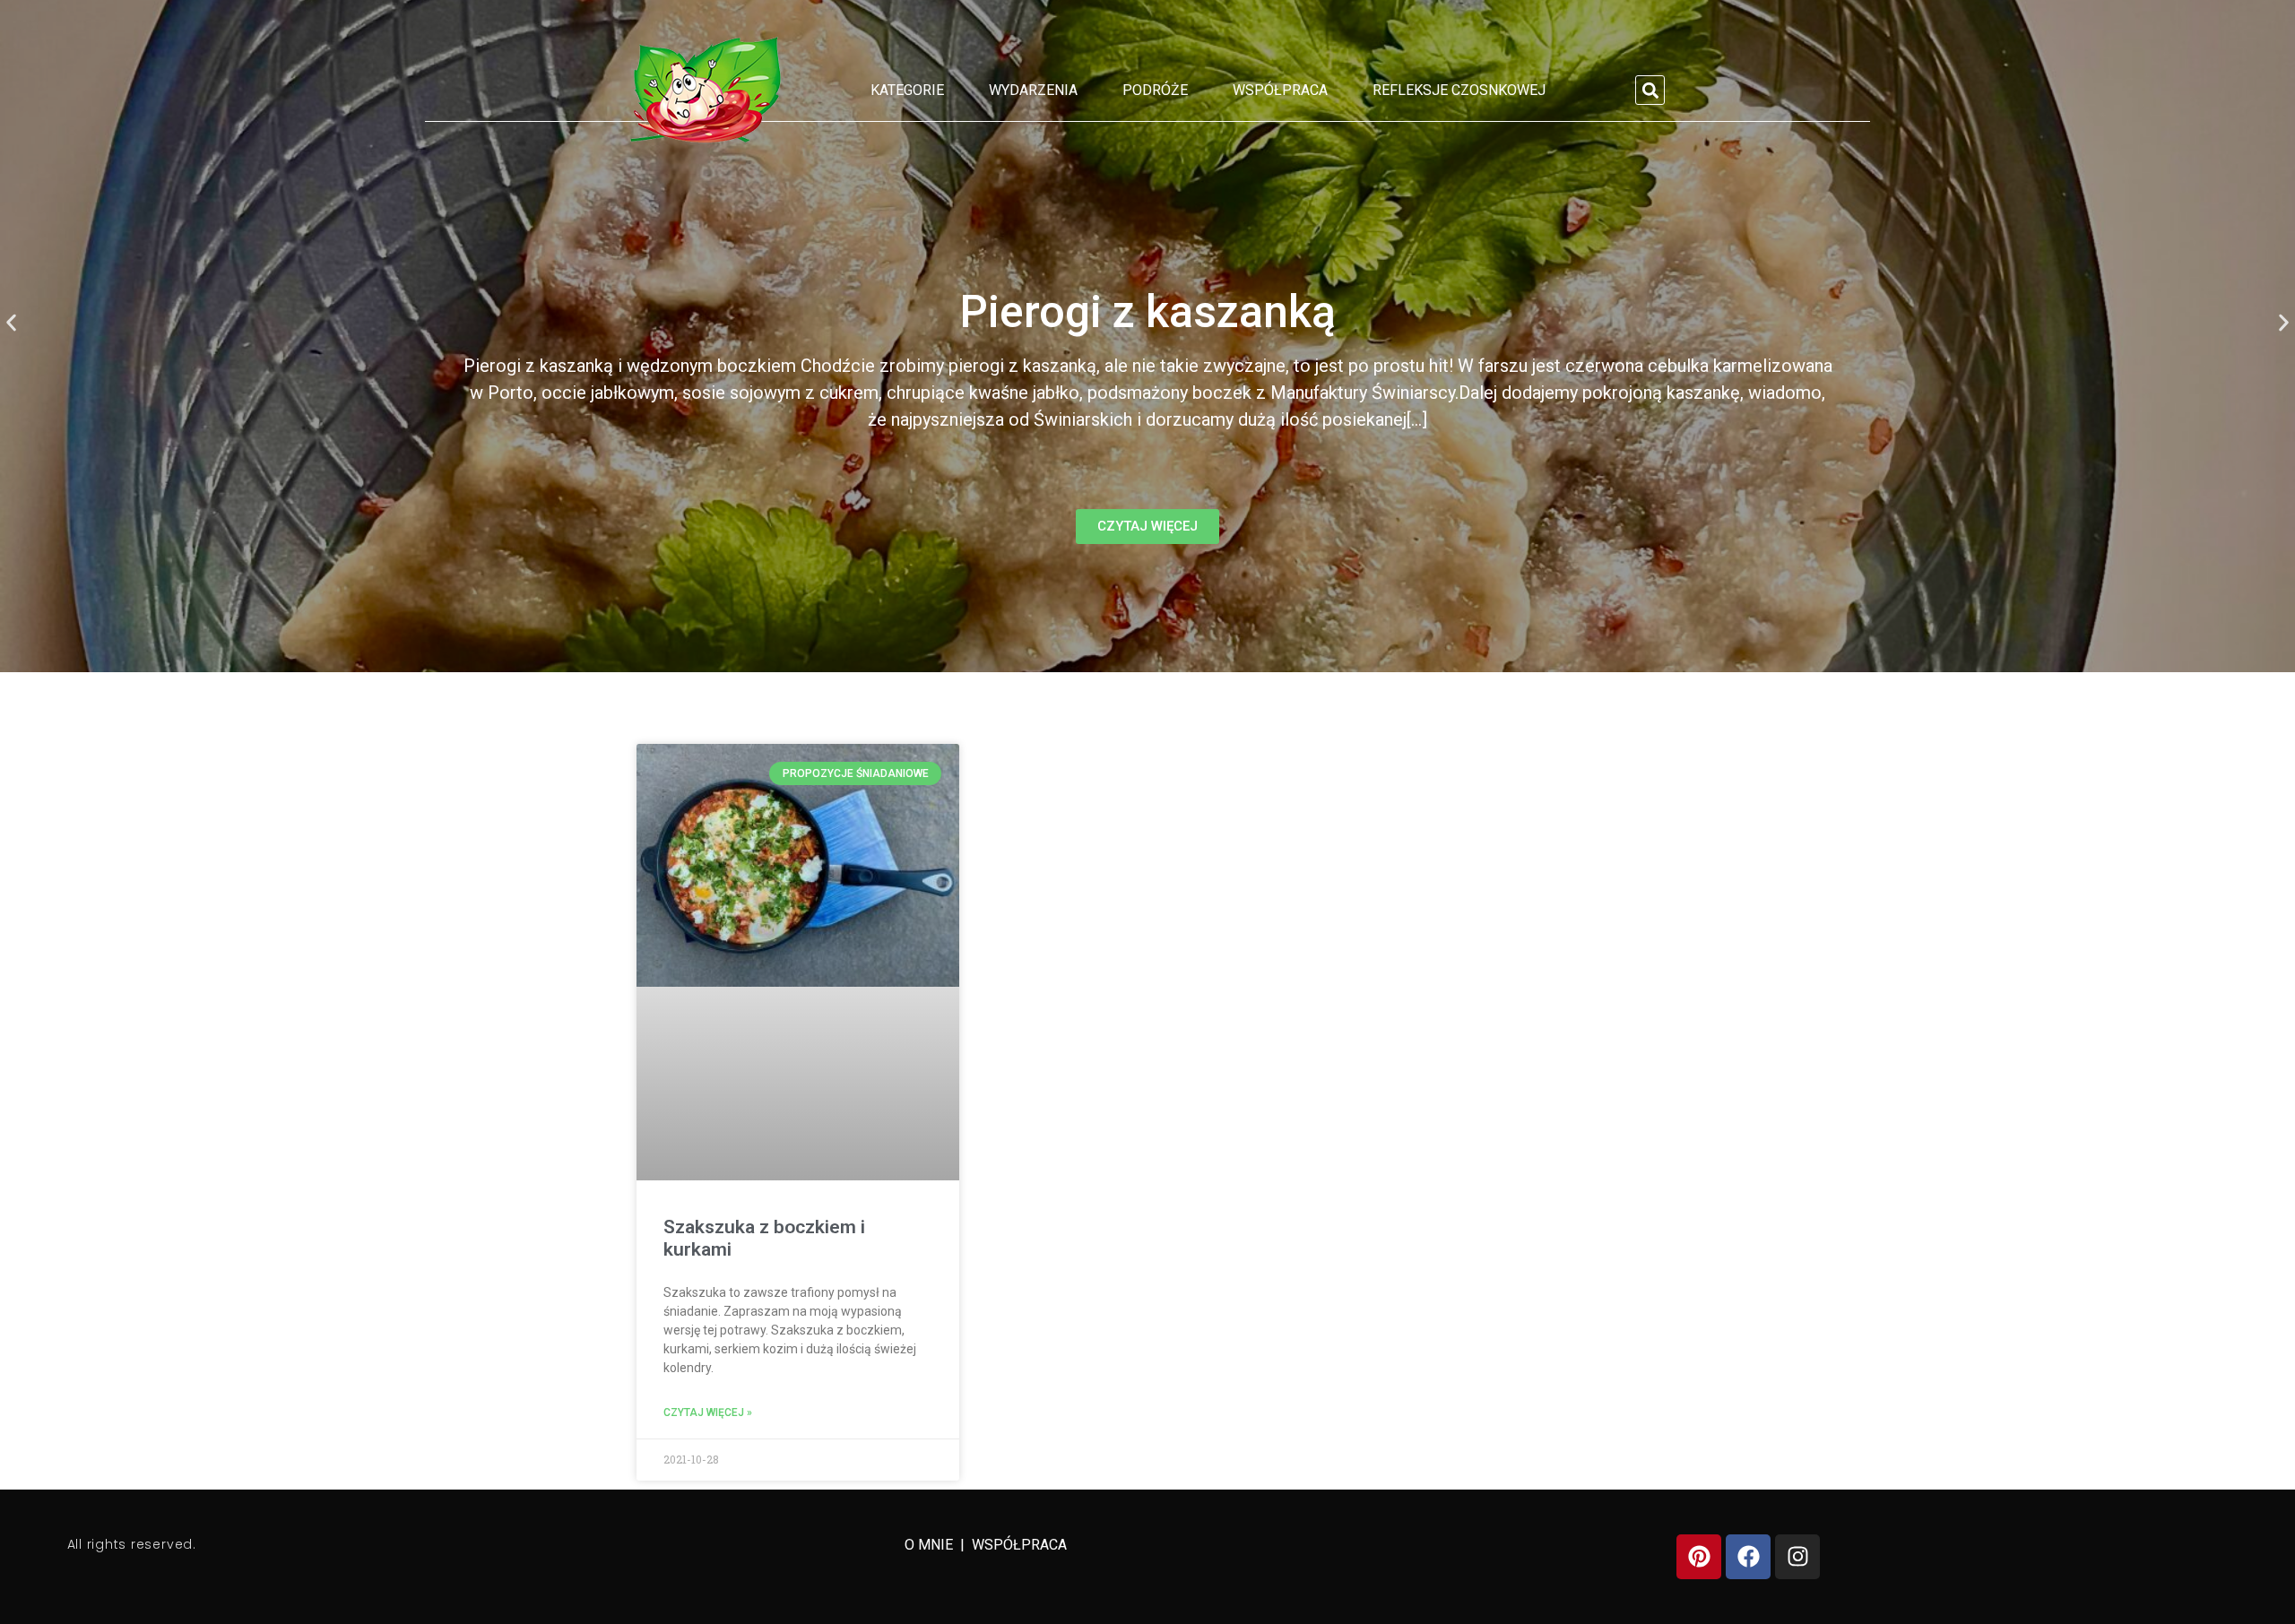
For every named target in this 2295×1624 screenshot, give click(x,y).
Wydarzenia (1033, 90)
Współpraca (1280, 90)
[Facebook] (1748, 1557)
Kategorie (907, 90)
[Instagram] (1797, 1557)
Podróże (1155, 90)
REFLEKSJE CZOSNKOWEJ (1459, 90)
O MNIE (931, 1545)
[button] (1650, 90)
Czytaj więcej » (708, 1412)
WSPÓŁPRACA (1019, 1545)
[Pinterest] (1699, 1557)
